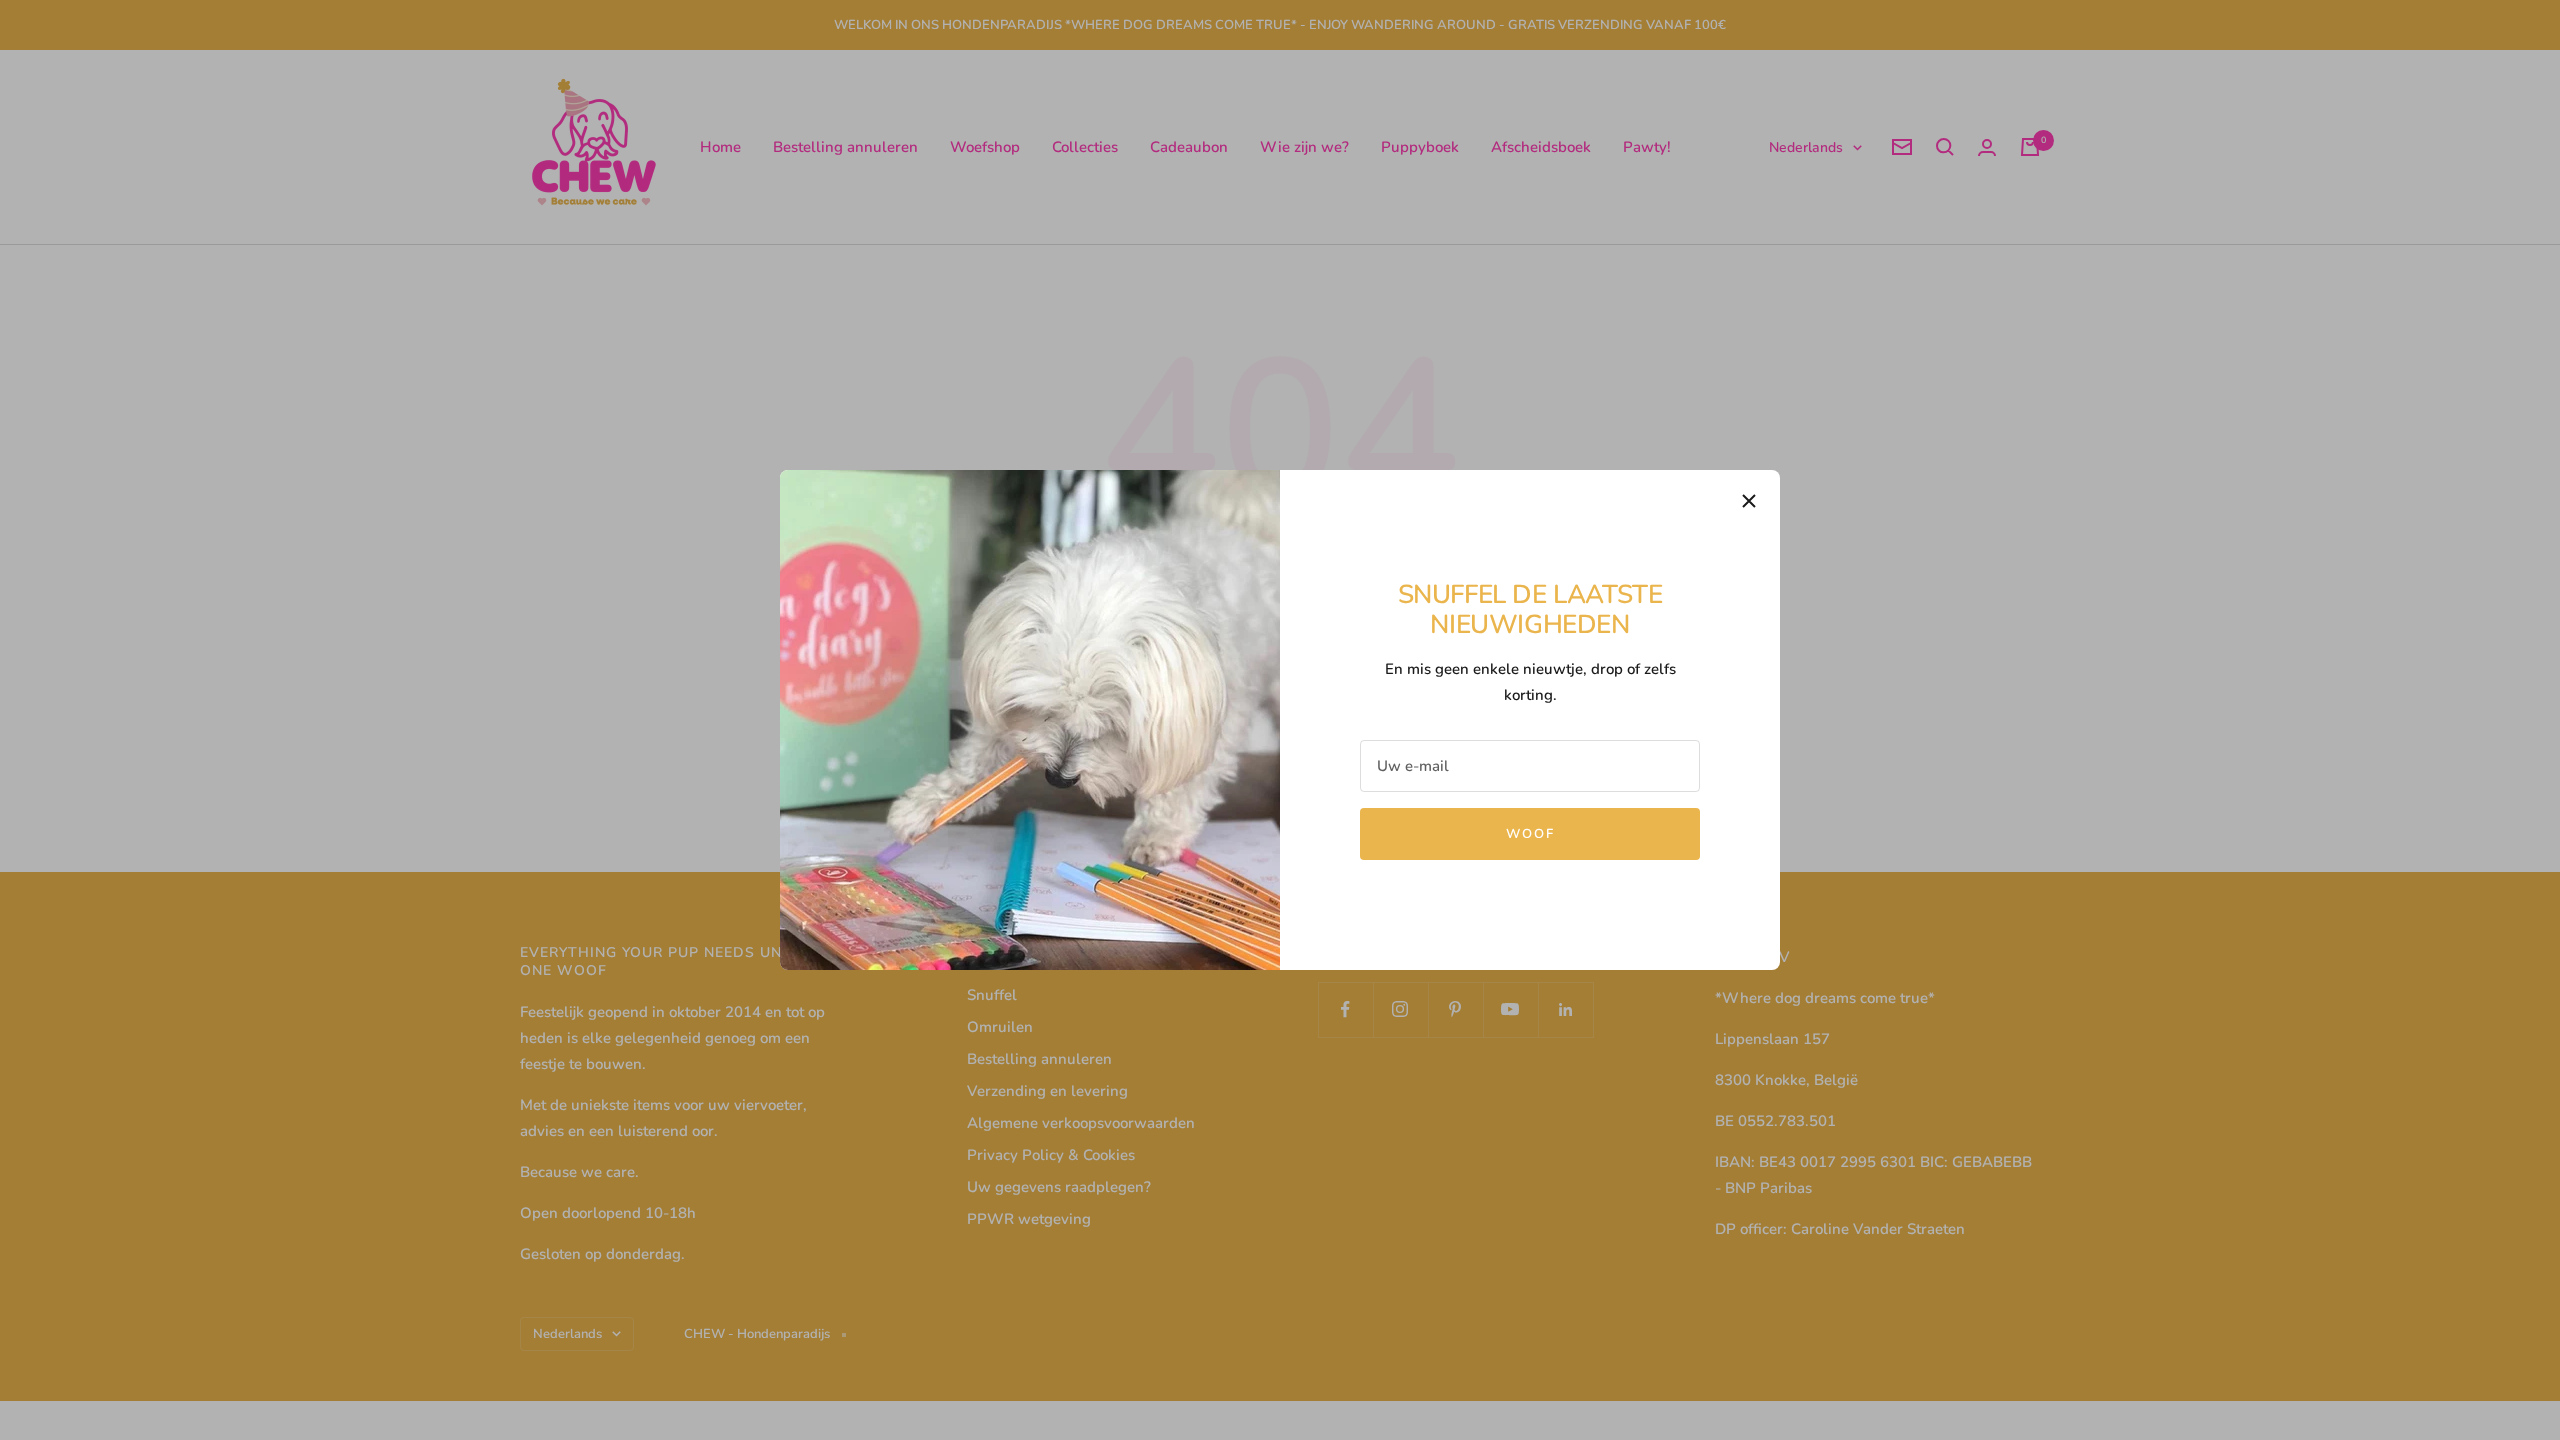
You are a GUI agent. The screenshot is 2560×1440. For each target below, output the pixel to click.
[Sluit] (1749, 501)
